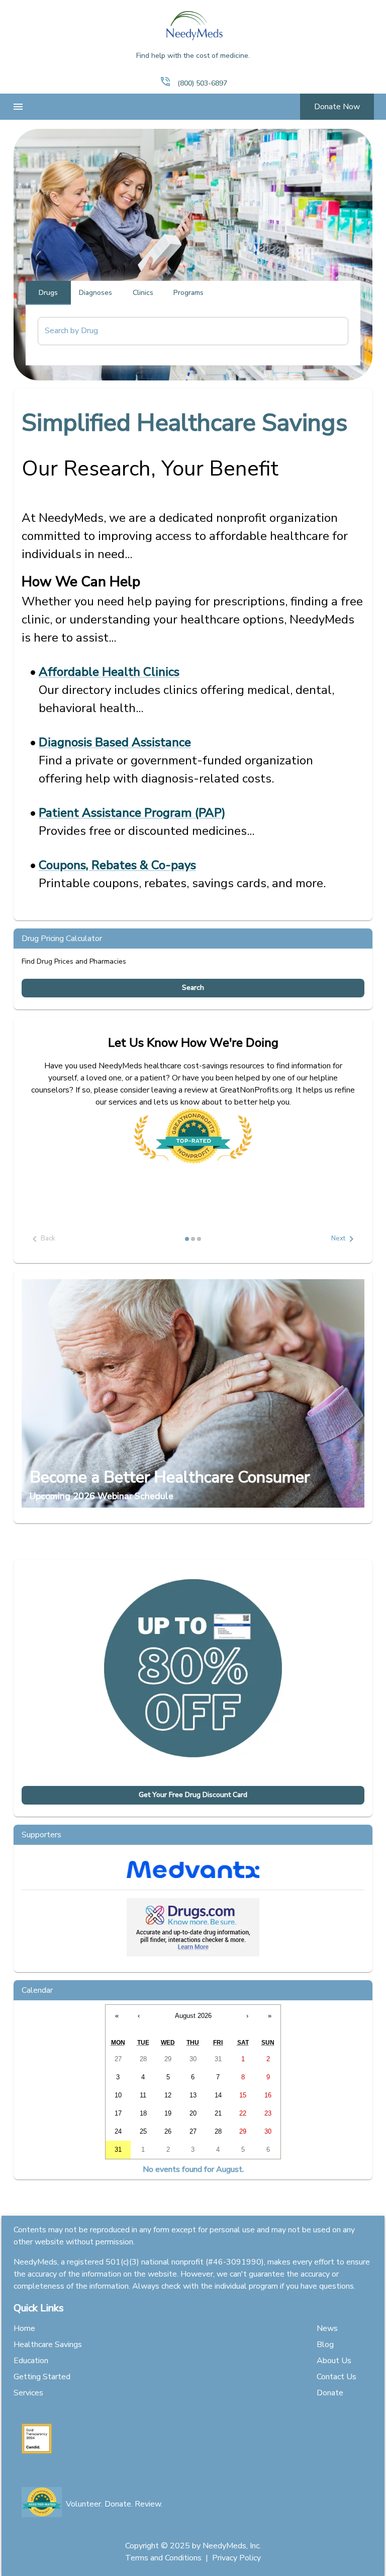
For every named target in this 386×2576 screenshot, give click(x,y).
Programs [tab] (188, 293)
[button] (165, 82)
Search (193, 988)
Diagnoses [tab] (95, 293)
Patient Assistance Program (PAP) (132, 813)
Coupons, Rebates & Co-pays (117, 865)
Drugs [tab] (48, 293)
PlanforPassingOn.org (89, 1155)
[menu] (18, 107)
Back (48, 1238)
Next (338, 1238)
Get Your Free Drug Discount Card (193, 1795)
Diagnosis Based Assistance (115, 742)
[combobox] (185, 331)
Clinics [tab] (143, 293)
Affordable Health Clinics (109, 672)
